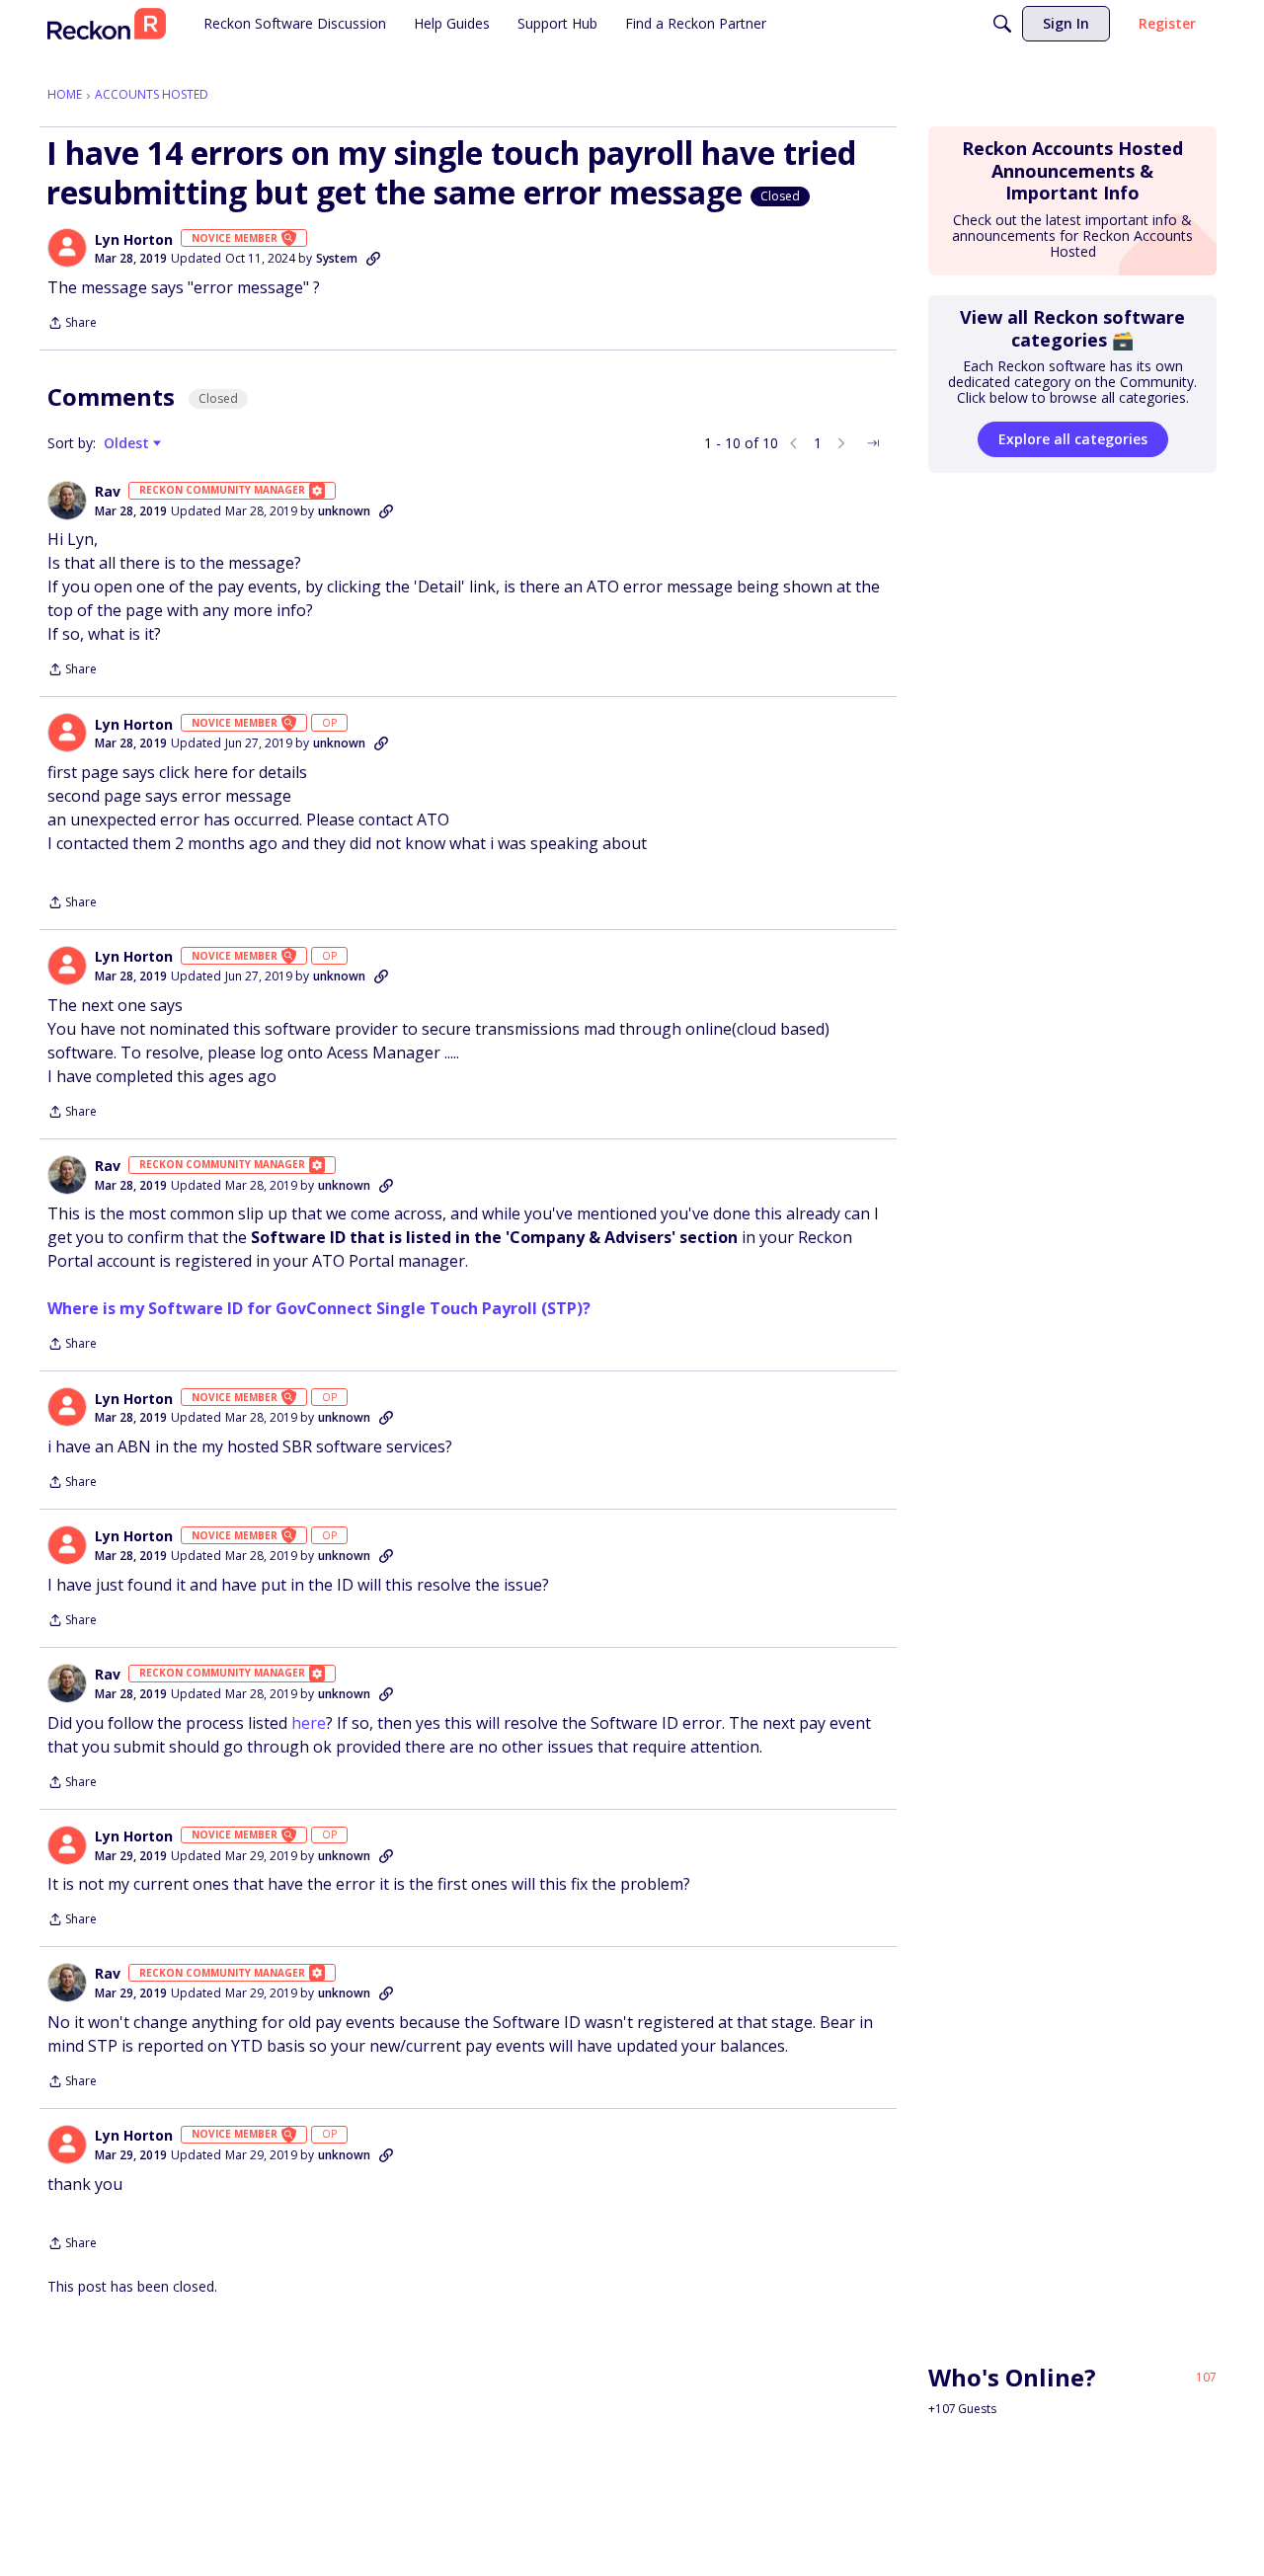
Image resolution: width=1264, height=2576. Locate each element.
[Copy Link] (373, 259)
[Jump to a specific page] (873, 443)
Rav (108, 492)
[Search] (1002, 24)
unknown (344, 511)
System (337, 258)
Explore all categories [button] (1073, 439)
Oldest (128, 443)
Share (72, 324)
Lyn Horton (134, 240)
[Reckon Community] (107, 24)
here (309, 1723)
